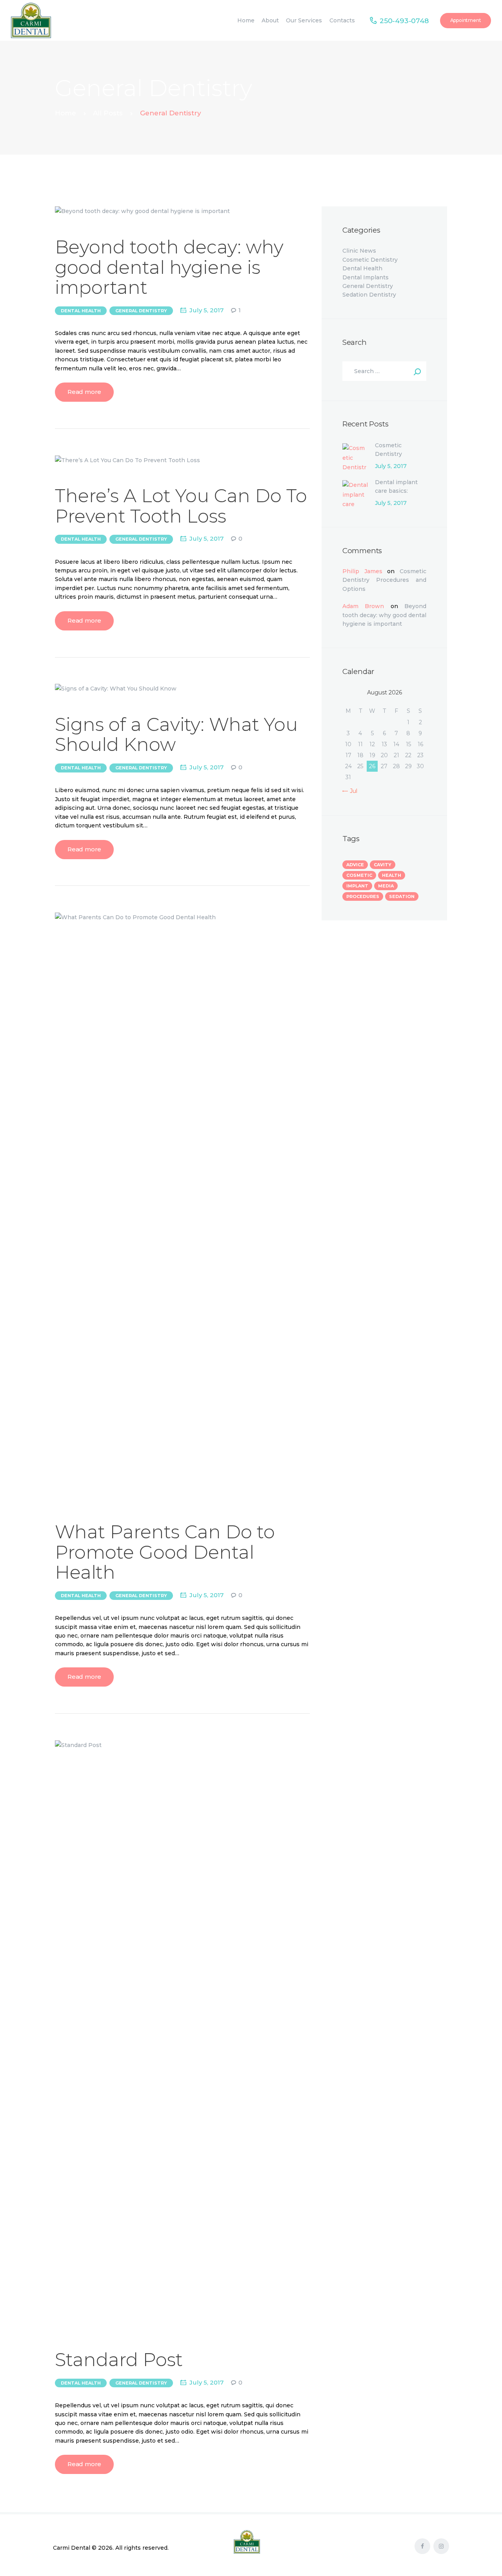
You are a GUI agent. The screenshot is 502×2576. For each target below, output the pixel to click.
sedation (402, 896)
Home (65, 113)
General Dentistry (141, 311)
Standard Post (119, 2360)
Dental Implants (366, 277)
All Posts (108, 113)
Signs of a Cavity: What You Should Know (176, 735)
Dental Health (81, 311)
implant (357, 886)
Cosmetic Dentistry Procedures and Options (397, 458)
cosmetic (359, 875)
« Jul (351, 791)
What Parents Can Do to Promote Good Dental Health (165, 1552)
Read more (84, 392)
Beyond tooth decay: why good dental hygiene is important (169, 267)
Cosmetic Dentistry (370, 260)
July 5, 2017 (206, 310)
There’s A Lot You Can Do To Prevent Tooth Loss (181, 506)
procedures (363, 896)
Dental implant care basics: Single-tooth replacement (396, 495)
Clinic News (359, 251)
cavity (383, 865)
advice (355, 865)
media (386, 886)
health (392, 875)
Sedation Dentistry (369, 295)
